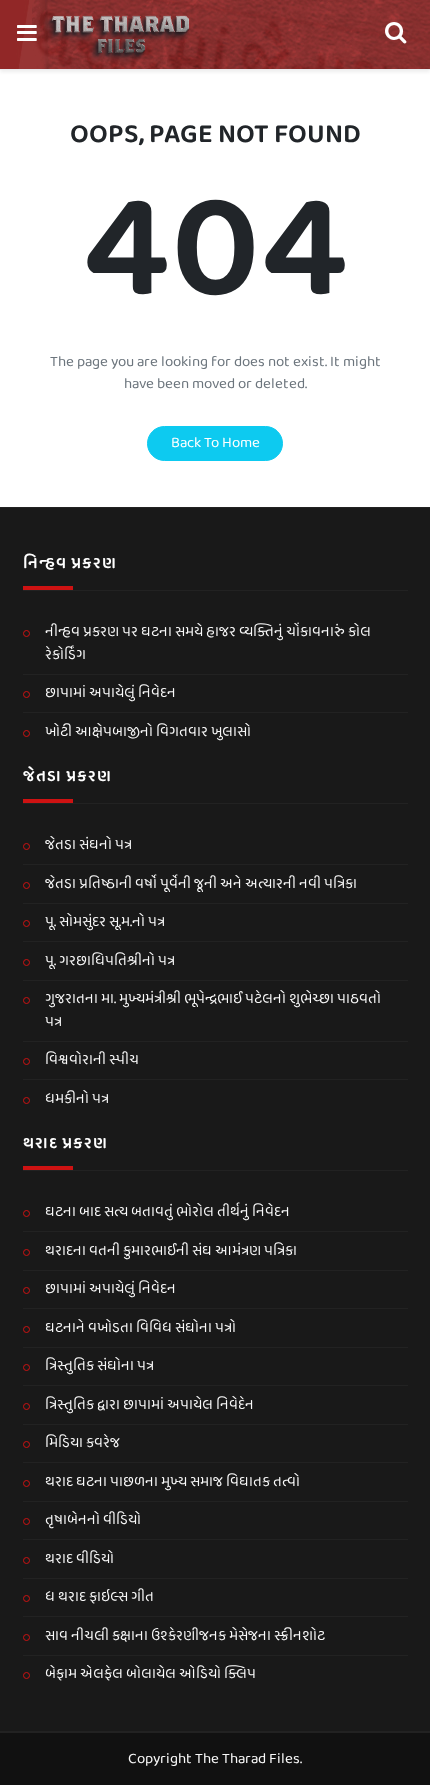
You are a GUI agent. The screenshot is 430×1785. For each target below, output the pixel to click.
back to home (215, 443)
